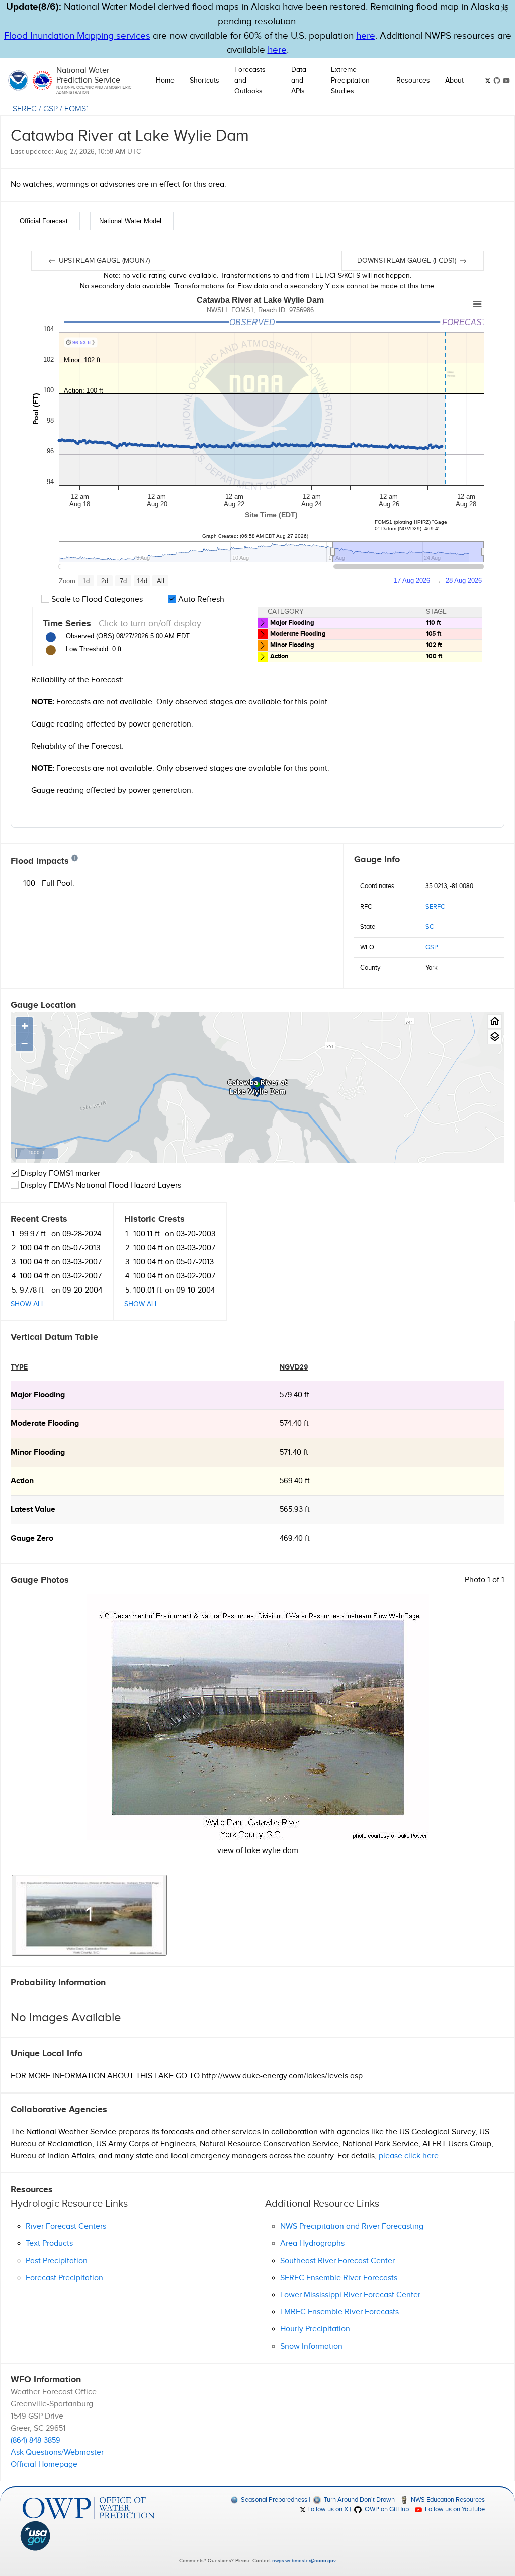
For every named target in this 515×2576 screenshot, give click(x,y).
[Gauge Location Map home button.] (495, 1022)
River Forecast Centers (66, 2227)
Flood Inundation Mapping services (77, 36)
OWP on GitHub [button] (386, 2509)
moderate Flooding (45, 1424)
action (22, 1481)
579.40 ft (294, 1395)
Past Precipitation (57, 2261)
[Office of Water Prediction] (89, 2508)
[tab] (45, 221)
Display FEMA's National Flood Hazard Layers (100, 1186)
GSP (51, 109)
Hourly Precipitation (315, 2329)
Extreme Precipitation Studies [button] (350, 80)
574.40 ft (294, 1424)
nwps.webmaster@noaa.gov (304, 2561)
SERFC (25, 109)
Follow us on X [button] (327, 2509)
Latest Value (33, 1510)
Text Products (49, 2244)
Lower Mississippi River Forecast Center (350, 2295)
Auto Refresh (200, 599)
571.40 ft (294, 1452)
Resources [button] (413, 80)
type (19, 1367)
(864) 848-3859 (35, 2440)
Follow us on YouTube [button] (454, 2509)
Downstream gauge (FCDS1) (408, 261)
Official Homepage (44, 2465)
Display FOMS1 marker (59, 1174)
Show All (28, 1304)
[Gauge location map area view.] (495, 1037)
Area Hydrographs (312, 2244)
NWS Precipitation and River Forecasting (352, 2227)
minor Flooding (38, 1452)
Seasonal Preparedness (273, 2500)
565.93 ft (295, 1510)
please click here (409, 2156)
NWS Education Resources (447, 2500)
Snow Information (311, 2346)
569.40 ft (295, 1481)
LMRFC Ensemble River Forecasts (339, 2312)
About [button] (454, 80)
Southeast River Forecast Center (337, 2261)
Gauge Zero (32, 1538)
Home (165, 80)
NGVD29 (294, 1367)
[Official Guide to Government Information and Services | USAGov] (89, 2536)
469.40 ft (295, 1538)
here (366, 36)
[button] (504, 9)
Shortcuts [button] (204, 80)
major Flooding (38, 1395)
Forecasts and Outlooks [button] (250, 80)
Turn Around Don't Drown (358, 2500)
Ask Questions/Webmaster (57, 2452)
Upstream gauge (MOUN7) (103, 261)
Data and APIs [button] (299, 80)
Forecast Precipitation (64, 2278)
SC (430, 927)
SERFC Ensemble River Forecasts (339, 2278)
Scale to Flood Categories (96, 599)
